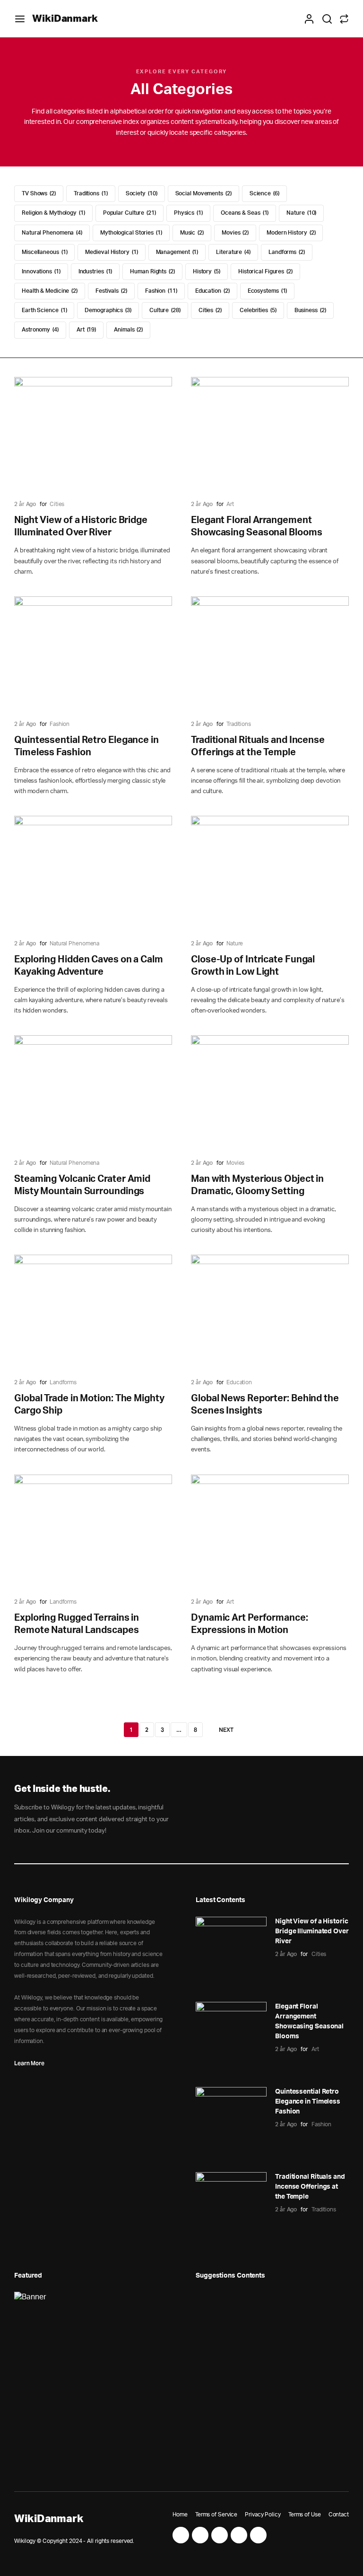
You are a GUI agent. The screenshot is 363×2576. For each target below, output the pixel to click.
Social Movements (203, 193)
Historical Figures (265, 271)
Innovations (40, 271)
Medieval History (111, 252)
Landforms (286, 252)
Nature (301, 213)
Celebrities (257, 310)
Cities (209, 310)
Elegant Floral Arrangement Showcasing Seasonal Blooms (309, 2022)
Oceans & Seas (244, 213)
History (206, 271)
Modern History (290, 233)
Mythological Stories (130, 233)
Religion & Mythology (53, 213)
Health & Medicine (49, 291)
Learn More (29, 2063)
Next (226, 1730)
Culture (164, 310)
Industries (95, 271)
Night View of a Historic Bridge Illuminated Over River (312, 1931)
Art (86, 330)
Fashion (160, 291)
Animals (128, 330)
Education (212, 291)
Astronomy (39, 330)
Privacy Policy (263, 2515)
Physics (188, 213)
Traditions (90, 193)
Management (177, 252)
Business (310, 310)
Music (191, 233)
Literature (233, 252)
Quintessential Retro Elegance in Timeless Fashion (308, 2102)
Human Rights (152, 271)
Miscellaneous (44, 252)
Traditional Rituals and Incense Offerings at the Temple (310, 2187)
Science (264, 193)
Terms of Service (216, 2515)
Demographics (107, 310)
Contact (339, 2515)
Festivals (111, 291)
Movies (234, 233)
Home (180, 2515)
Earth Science (44, 310)
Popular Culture (129, 213)
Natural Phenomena (51, 233)
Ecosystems (267, 291)
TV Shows (38, 193)
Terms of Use (305, 2515)
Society (141, 193)
